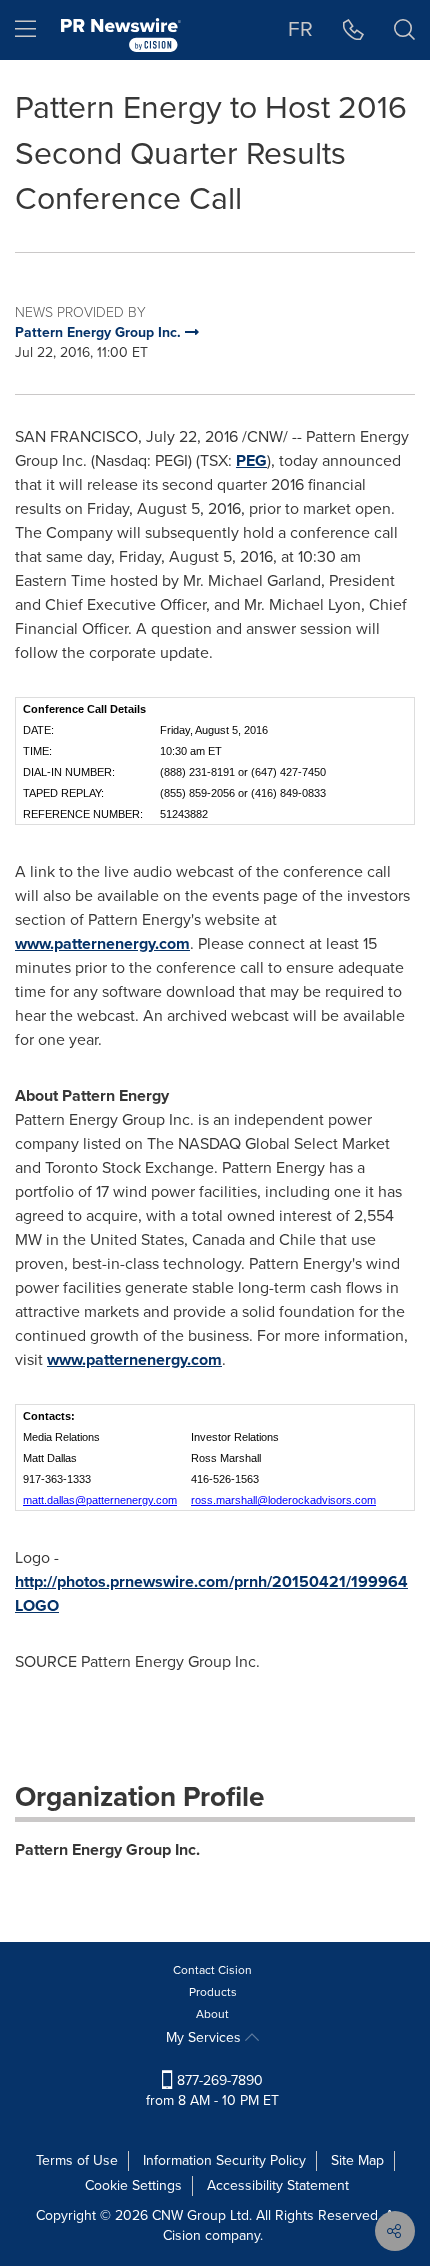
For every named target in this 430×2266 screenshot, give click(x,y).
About (212, 2014)
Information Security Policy (224, 2160)
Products (213, 1992)
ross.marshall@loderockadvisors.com (283, 1500)
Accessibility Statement (278, 2185)
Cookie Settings (133, 2185)
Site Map (357, 2160)
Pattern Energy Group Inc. (107, 1849)
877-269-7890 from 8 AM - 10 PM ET (212, 2090)
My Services (205, 2037)
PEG (251, 460)
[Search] (404, 30)
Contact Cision (212, 1970)
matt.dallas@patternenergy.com (100, 1500)
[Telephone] (353, 30)
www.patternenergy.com (102, 943)
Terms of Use (77, 2160)
